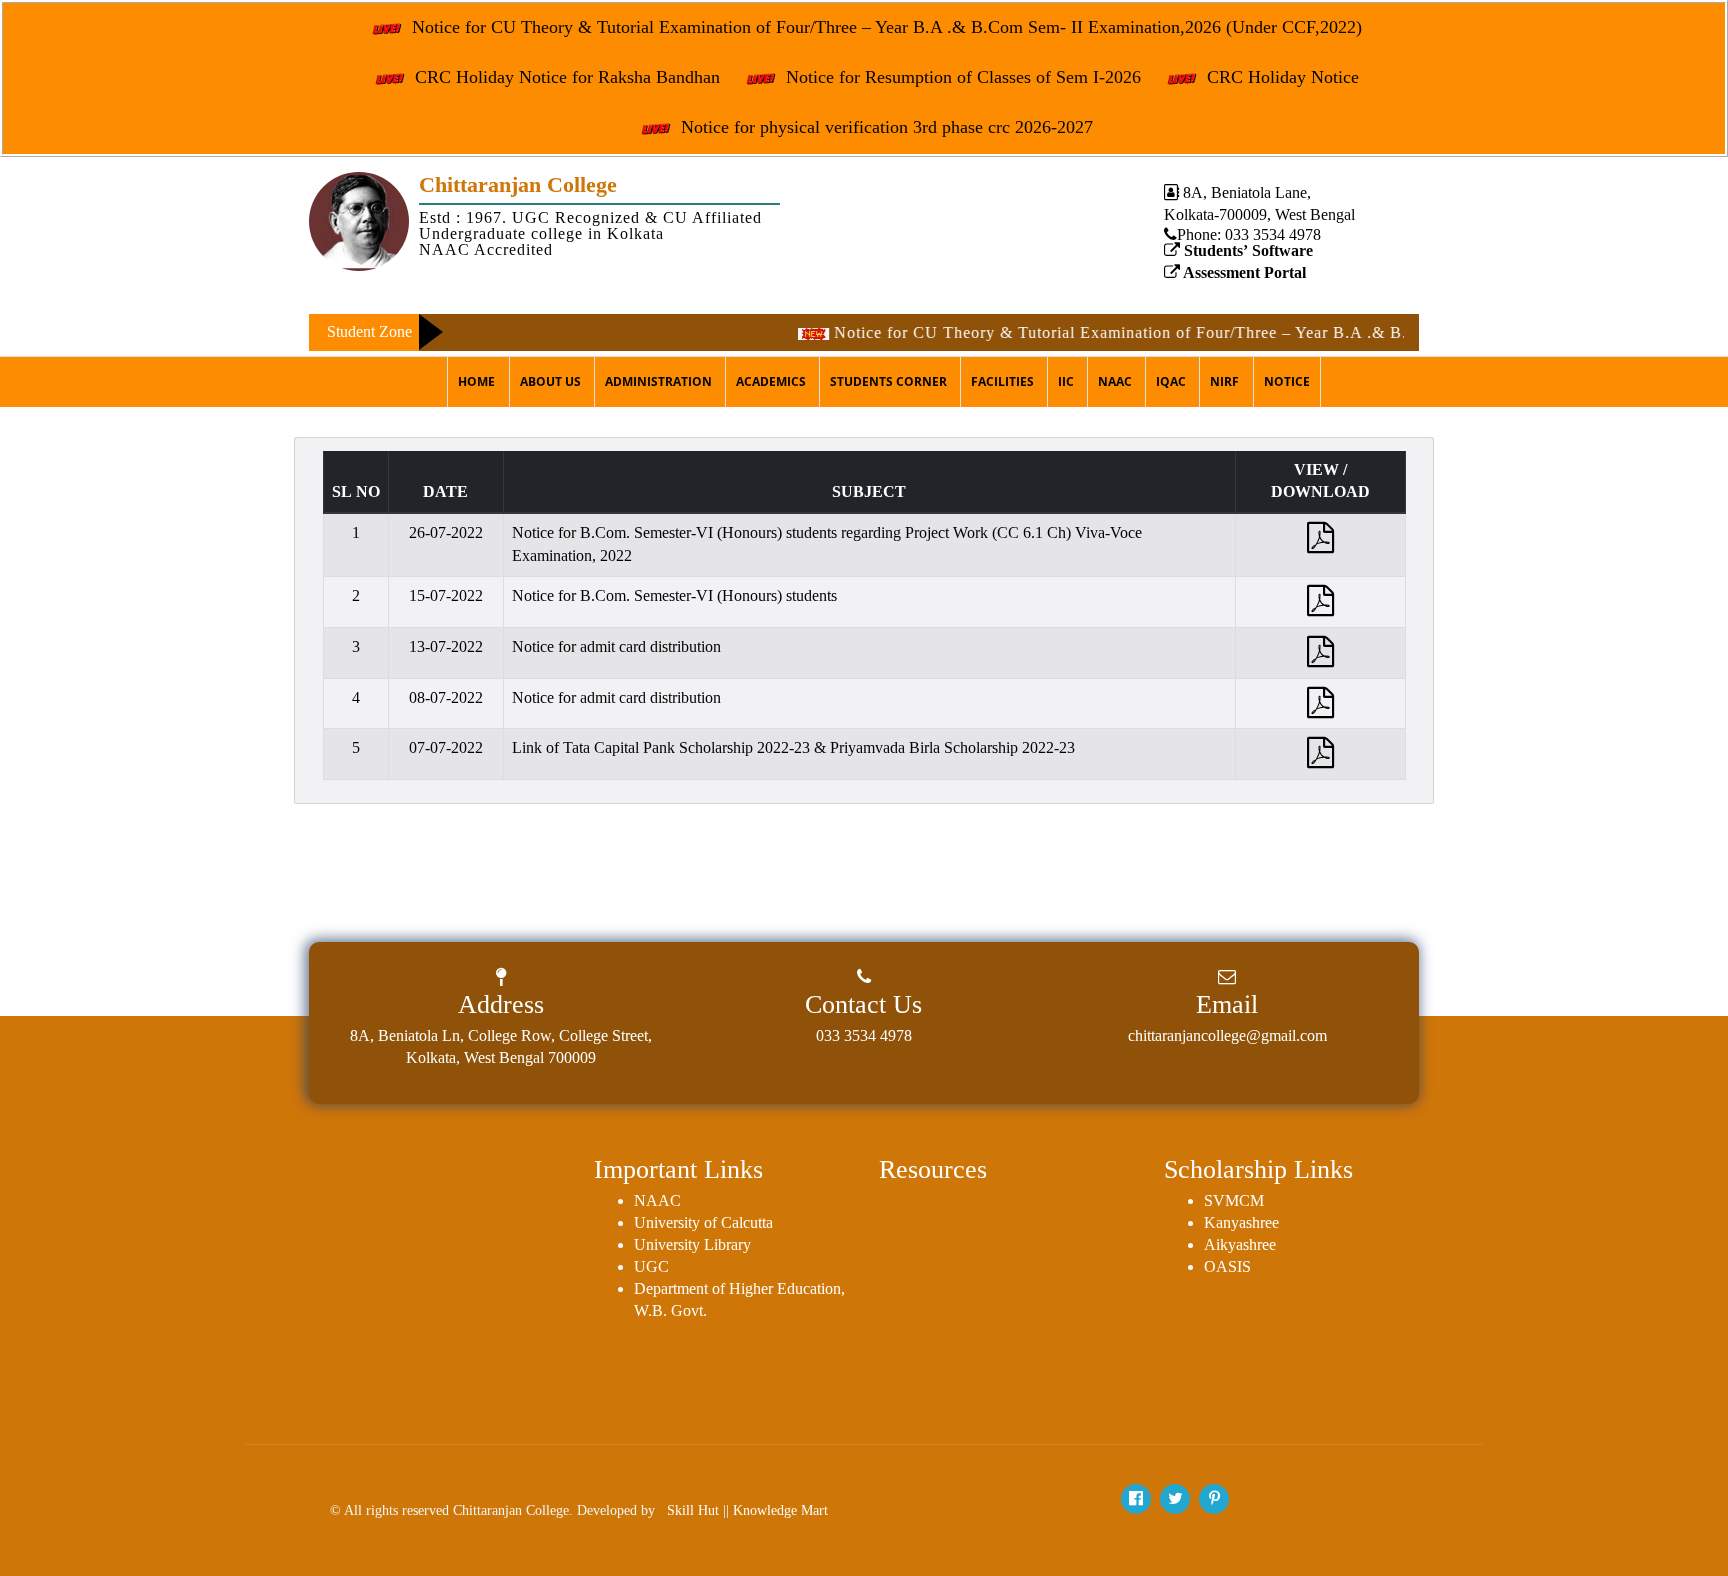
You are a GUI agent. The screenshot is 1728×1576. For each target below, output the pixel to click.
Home (476, 381)
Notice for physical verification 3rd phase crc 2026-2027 (884, 127)
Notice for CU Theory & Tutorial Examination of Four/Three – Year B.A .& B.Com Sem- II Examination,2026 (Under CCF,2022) (884, 27)
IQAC (1171, 381)
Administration (658, 381)
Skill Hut (693, 1510)
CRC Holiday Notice (1280, 77)
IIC (1066, 381)
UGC (651, 1266)
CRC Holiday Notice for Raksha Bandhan (565, 77)
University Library (692, 1244)
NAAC (1115, 381)
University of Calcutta (703, 1222)
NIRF (1224, 381)
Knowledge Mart (780, 1510)
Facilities (1002, 381)
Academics (771, 381)
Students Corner (888, 381)
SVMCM (1234, 1200)
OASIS (1227, 1266)
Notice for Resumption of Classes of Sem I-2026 (961, 77)
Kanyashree (1241, 1222)
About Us (550, 381)
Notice (1287, 381)
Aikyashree (1240, 1244)
